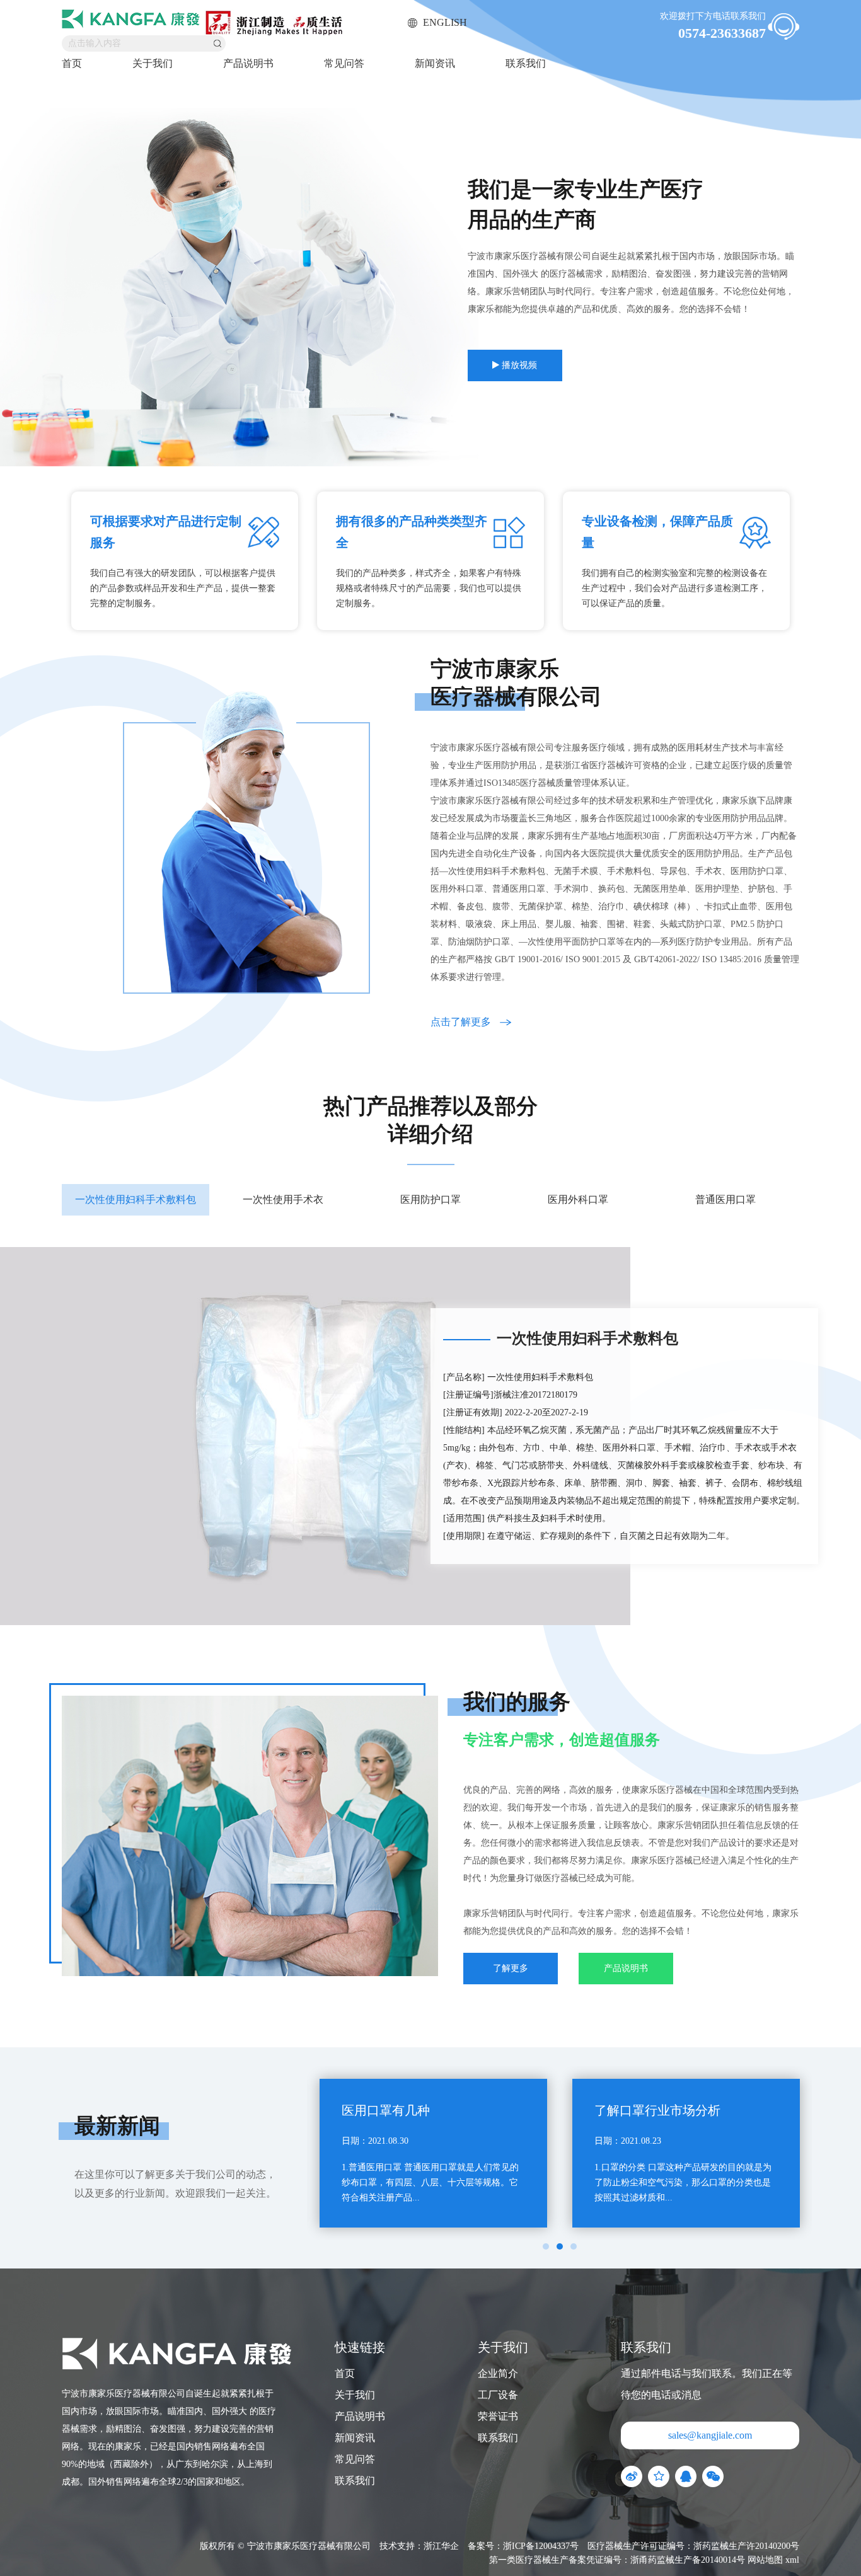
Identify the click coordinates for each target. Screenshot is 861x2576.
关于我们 (153, 63)
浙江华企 (441, 2546)
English (444, 22)
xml (792, 2560)
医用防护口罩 (430, 1199)
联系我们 (526, 63)
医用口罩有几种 (386, 2110)
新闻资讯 (435, 63)
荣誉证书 (498, 2416)
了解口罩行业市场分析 (657, 2110)
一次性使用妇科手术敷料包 (136, 1199)
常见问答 (344, 63)
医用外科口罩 (578, 1199)
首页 (72, 63)
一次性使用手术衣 (283, 1199)
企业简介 (498, 2373)
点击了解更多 (462, 1022)
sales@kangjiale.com (710, 2435)
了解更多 (511, 1968)
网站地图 (765, 2560)
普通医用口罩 (725, 1199)
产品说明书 (248, 63)
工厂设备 (498, 2395)
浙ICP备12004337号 (541, 2546)
